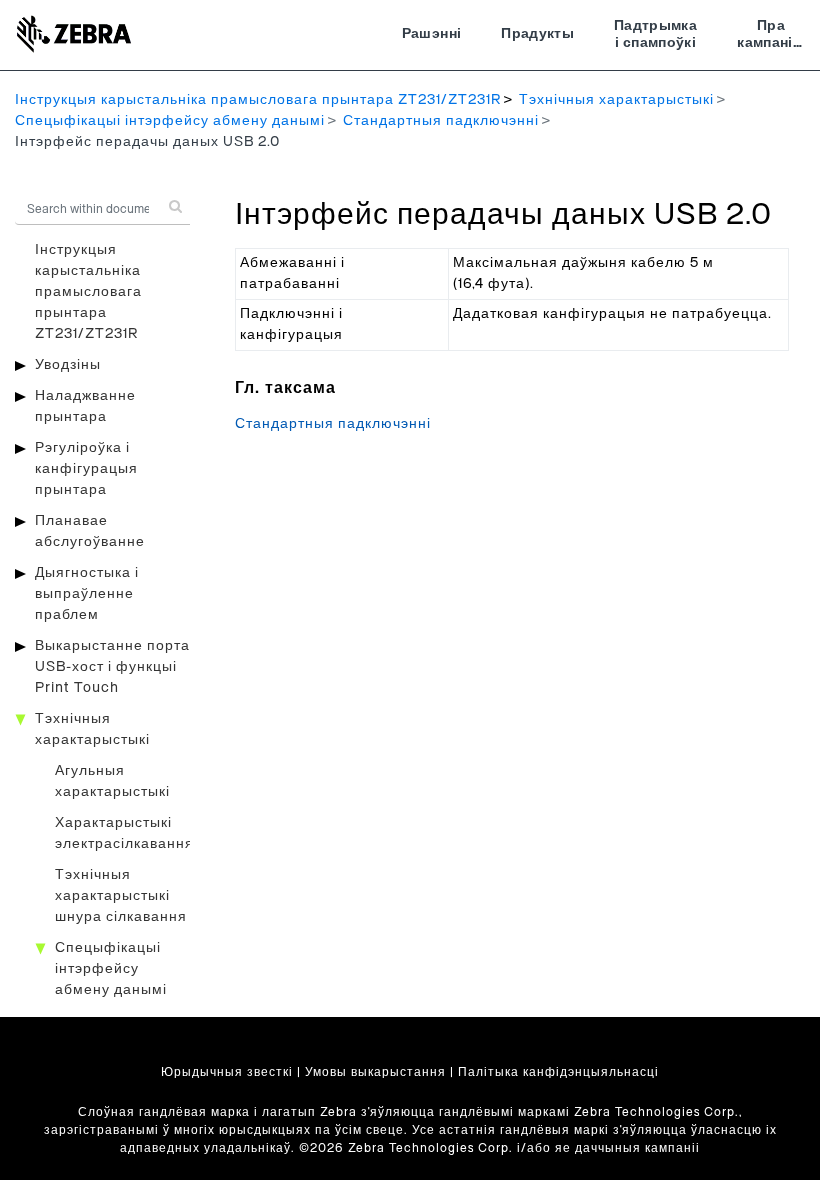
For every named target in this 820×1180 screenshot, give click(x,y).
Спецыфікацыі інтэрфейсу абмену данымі (170, 121)
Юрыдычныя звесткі (227, 1072)
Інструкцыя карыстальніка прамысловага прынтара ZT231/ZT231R (258, 100)
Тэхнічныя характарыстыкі (616, 100)
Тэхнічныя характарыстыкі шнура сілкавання (121, 896)
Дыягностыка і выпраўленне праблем (87, 594)
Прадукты (537, 34)
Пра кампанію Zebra (771, 37)
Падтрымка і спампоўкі (655, 35)
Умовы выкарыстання (375, 1072)
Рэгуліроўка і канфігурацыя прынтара (86, 469)
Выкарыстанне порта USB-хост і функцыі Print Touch (112, 667)
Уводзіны (68, 365)
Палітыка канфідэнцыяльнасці (558, 1072)
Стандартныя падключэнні (441, 121)
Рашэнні (431, 34)
